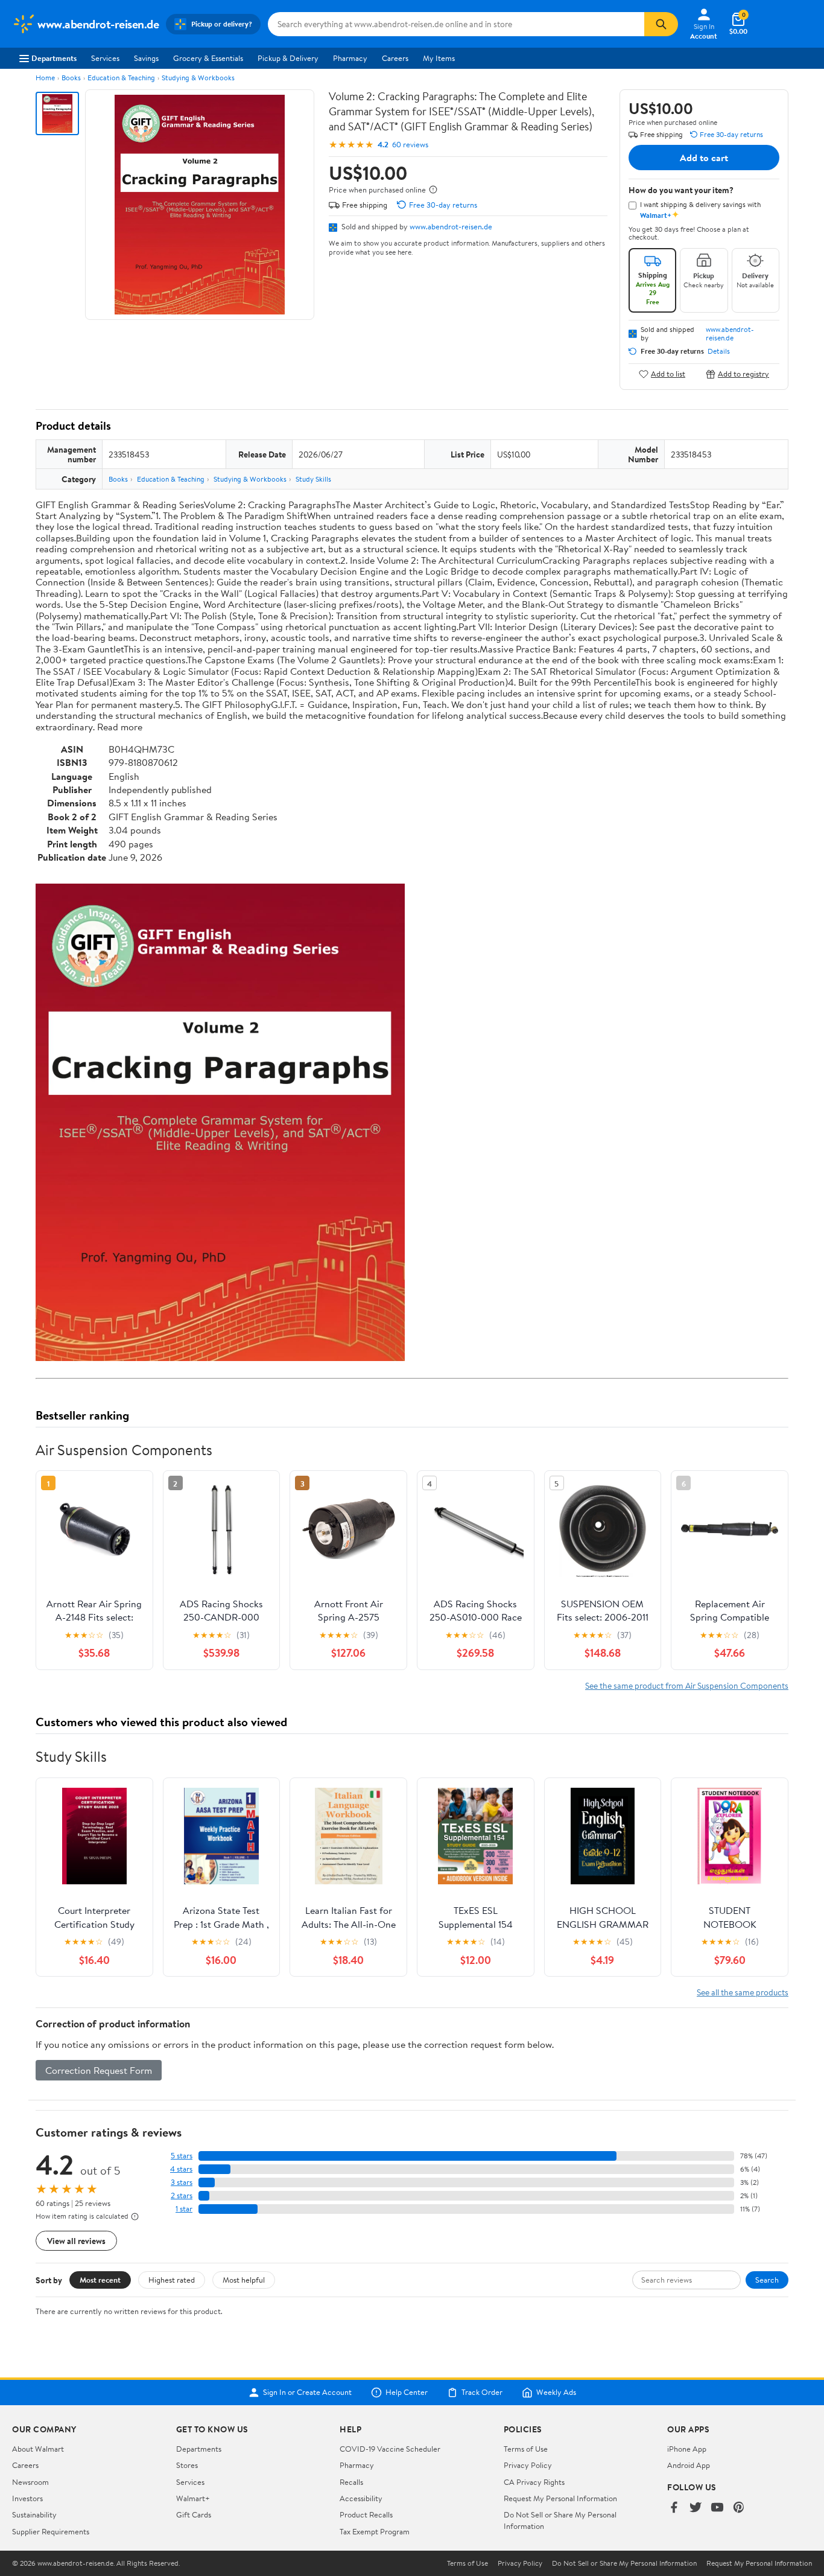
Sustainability (34, 2514)
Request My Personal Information (560, 2498)
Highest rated (172, 2280)
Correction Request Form (99, 2070)
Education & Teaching (121, 78)
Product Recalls (366, 2514)
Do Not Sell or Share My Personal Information (624, 2563)
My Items (439, 58)
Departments (54, 58)
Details (719, 351)
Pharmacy (350, 58)
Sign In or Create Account (307, 2393)
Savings (146, 58)
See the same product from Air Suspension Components (687, 1685)
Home (45, 78)
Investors (27, 2498)
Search (767, 2280)
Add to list (668, 374)
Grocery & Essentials (208, 58)
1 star (184, 2209)
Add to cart (704, 158)
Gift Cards (194, 2514)
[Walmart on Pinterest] (739, 2508)
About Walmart (38, 2449)
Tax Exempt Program (375, 2531)
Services (105, 58)
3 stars (182, 2182)
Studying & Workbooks (198, 78)
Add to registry (743, 374)
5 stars (182, 2156)
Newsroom (30, 2482)
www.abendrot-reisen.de (451, 226)
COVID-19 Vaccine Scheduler (390, 2449)
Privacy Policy (528, 2465)
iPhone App (687, 2449)
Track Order (482, 2393)
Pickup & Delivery (288, 58)
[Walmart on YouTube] (717, 2508)
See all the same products (743, 1992)
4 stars (181, 2169)
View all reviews (76, 2241)
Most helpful (244, 2280)
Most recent (100, 2280)
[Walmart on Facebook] (674, 2508)
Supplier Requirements (51, 2531)
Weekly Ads (556, 2393)
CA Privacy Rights (534, 2482)
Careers (395, 58)
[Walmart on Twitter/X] (696, 2508)
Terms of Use (526, 2449)
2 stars (182, 2195)
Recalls (351, 2482)
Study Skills (313, 479)
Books (71, 78)
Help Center (407, 2393)
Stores (187, 2465)
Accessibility (361, 2498)
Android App (689, 2465)
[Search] (661, 24)
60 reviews (410, 145)
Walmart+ (193, 2498)
